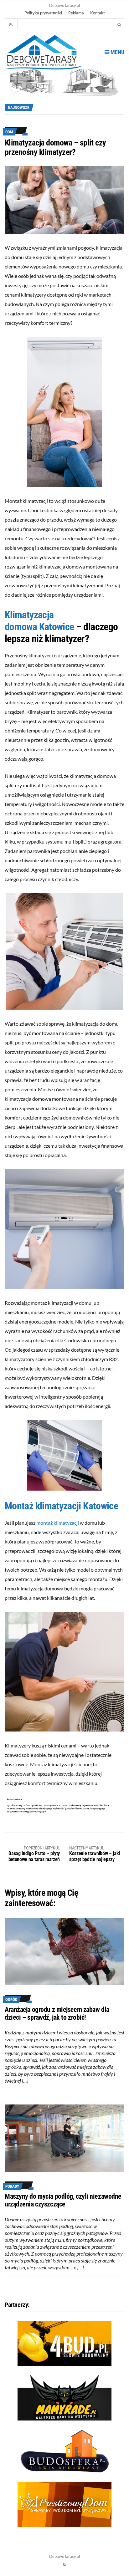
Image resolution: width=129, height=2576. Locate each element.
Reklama (76, 13)
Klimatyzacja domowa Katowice (39, 621)
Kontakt (98, 13)
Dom (9, 132)
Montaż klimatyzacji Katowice (61, 1506)
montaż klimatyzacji (58, 1523)
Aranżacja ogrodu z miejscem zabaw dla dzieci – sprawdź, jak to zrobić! (57, 2013)
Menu (117, 52)
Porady (12, 2186)
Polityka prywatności (43, 13)
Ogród (11, 2000)
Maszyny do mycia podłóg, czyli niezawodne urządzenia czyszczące (63, 2200)
